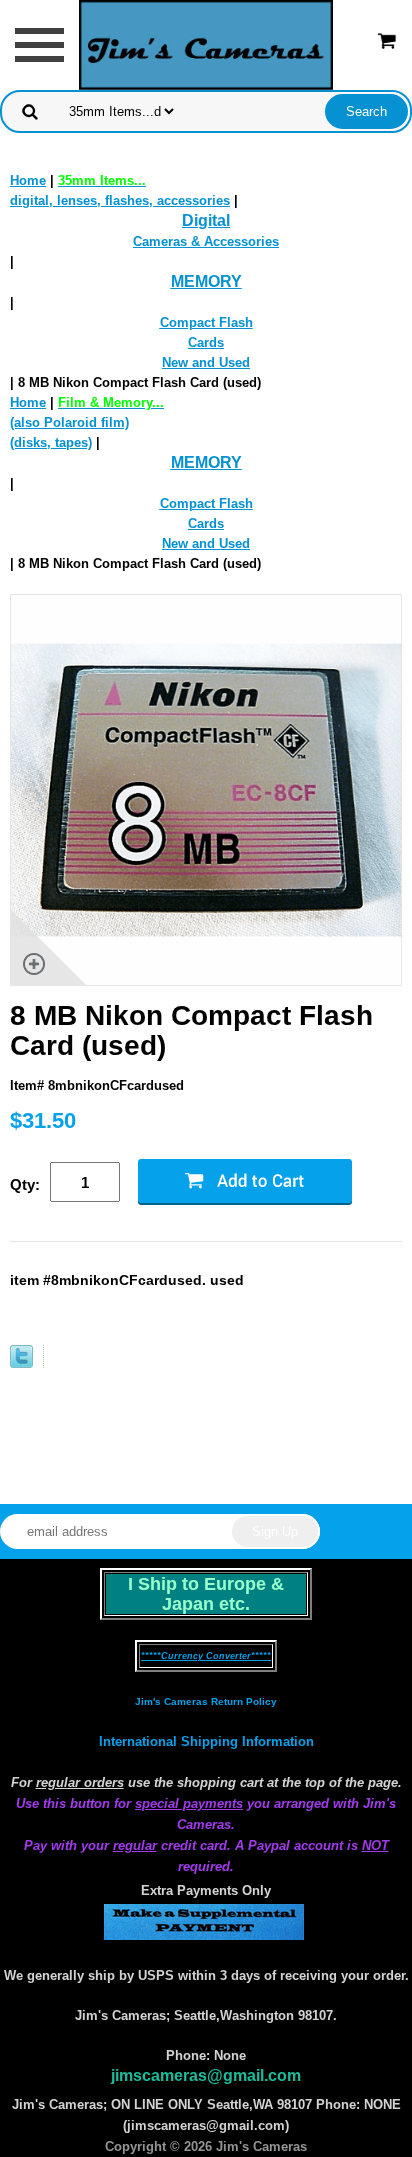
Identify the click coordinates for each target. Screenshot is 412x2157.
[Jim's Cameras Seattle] (206, 43)
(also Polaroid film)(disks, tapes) (87, 422)
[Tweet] (21, 1363)
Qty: (25, 1184)
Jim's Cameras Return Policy (206, 1701)
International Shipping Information (206, 1741)
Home (28, 180)
